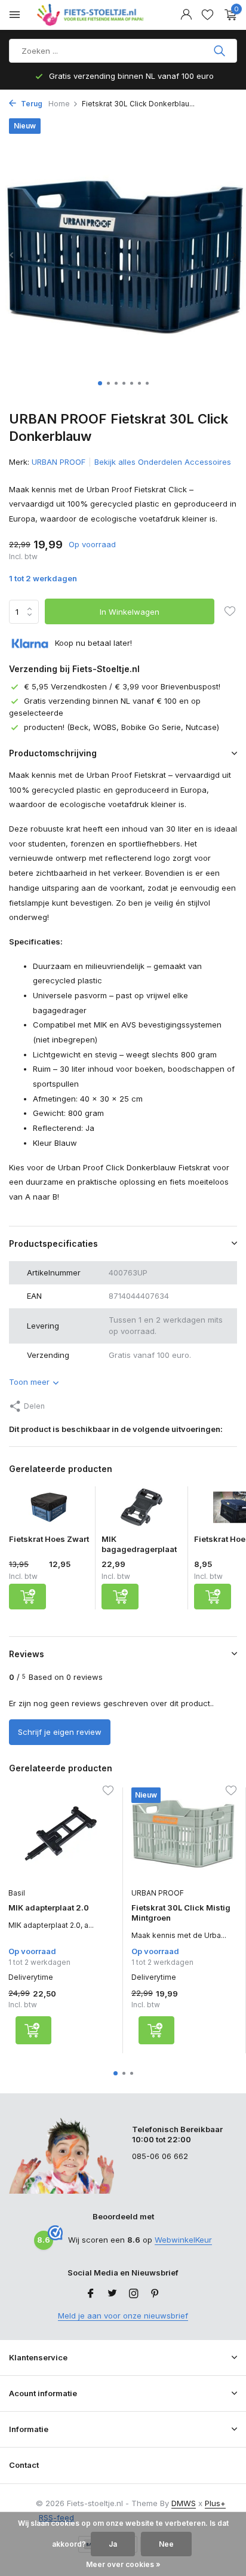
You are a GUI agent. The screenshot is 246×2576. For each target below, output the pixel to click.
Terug (31, 104)
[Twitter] (112, 2294)
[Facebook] (91, 2294)
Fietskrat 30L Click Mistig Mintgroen (181, 1913)
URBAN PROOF (59, 462)
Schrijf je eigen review (60, 1732)
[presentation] (12, 255)
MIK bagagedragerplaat (139, 1544)
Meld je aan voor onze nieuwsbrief (123, 2316)
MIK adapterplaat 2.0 (49, 1908)
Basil (17, 1893)
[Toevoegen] (27, 1597)
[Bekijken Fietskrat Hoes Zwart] (49, 1510)
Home (59, 104)
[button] (100, 383)
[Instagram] (134, 2294)
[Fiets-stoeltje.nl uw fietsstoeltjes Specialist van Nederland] (92, 15)
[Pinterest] (155, 2294)
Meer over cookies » (123, 2564)
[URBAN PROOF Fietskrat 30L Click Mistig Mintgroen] (184, 1834)
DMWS (184, 2503)
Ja (113, 2544)
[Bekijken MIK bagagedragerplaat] (142, 1510)
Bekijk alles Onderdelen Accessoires (163, 462)
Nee (166, 2544)
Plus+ (215, 2503)
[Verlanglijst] (207, 15)
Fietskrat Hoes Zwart (49, 1539)
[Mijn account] (186, 15)
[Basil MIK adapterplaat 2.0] (61, 1834)
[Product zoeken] (221, 51)
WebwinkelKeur (183, 2240)
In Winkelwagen (130, 612)
